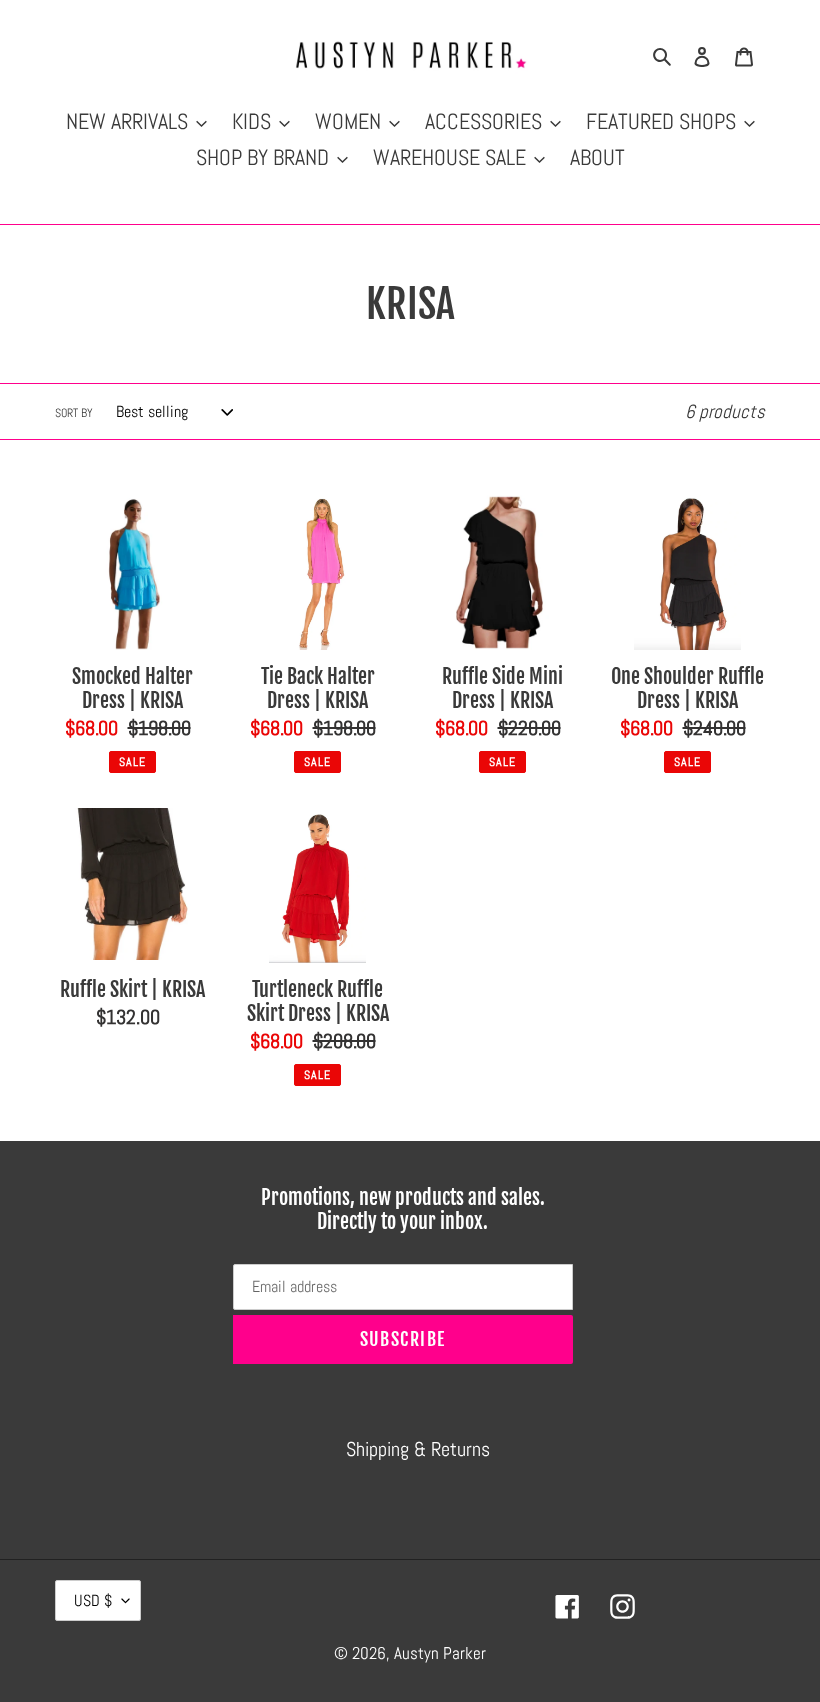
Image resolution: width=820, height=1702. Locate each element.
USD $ (93, 1600)
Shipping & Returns (418, 1449)
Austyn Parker (440, 1653)
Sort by (74, 413)
